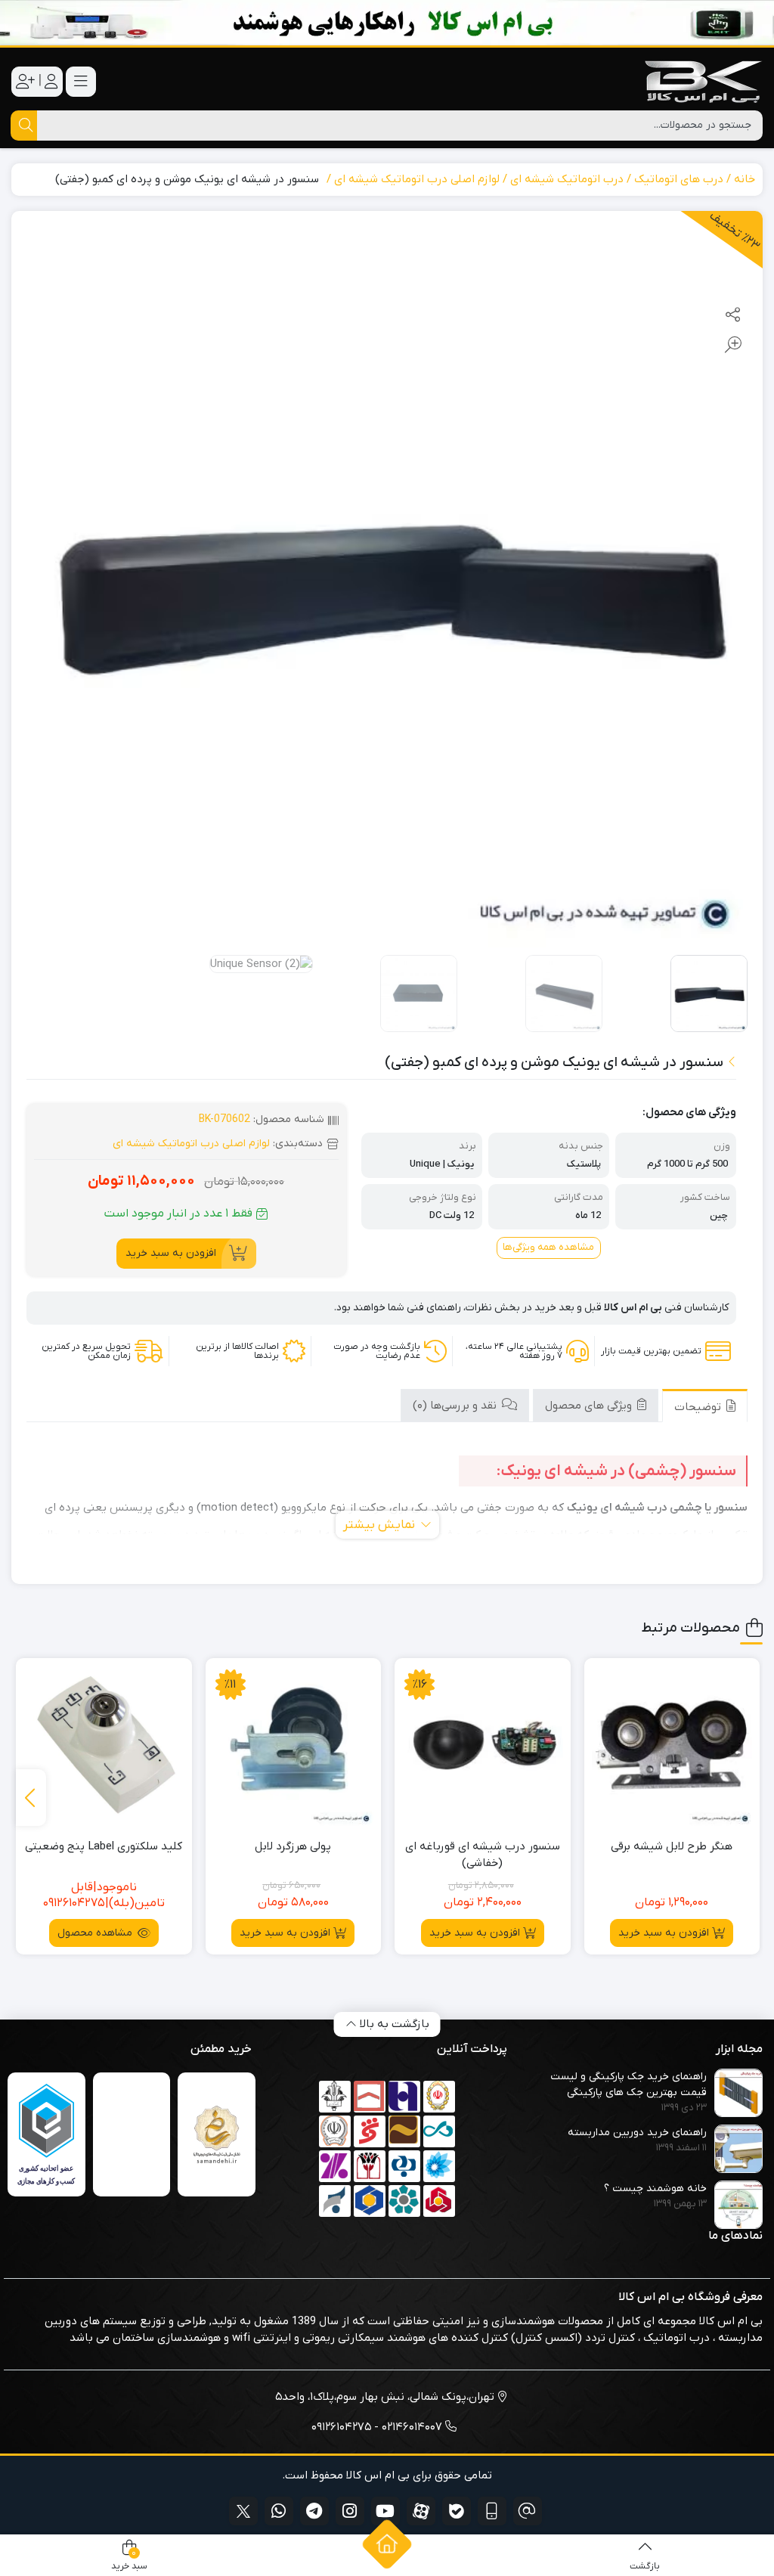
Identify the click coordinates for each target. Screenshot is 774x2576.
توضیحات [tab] (699, 1407)
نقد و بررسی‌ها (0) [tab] (456, 1406)
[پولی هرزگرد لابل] (294, 1746)
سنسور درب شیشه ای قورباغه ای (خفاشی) (483, 1855)
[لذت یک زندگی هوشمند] (387, 23)
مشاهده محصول (96, 1933)
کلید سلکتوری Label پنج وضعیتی (104, 1846)
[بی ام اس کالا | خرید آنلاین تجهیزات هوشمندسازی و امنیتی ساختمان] (702, 81)
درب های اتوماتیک (679, 179)
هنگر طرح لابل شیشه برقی (672, 1846)
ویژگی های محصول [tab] (590, 1406)
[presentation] (31, 1798)
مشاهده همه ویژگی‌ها (548, 1247)
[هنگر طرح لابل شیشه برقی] (672, 1746)
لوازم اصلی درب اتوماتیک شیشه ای (417, 179)
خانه (745, 179)
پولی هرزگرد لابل (293, 1846)
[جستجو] (24, 126)
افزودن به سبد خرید (171, 1253)
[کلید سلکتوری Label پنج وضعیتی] (104, 1746)
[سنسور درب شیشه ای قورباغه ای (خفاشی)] (483, 1746)
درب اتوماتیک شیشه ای (567, 179)
